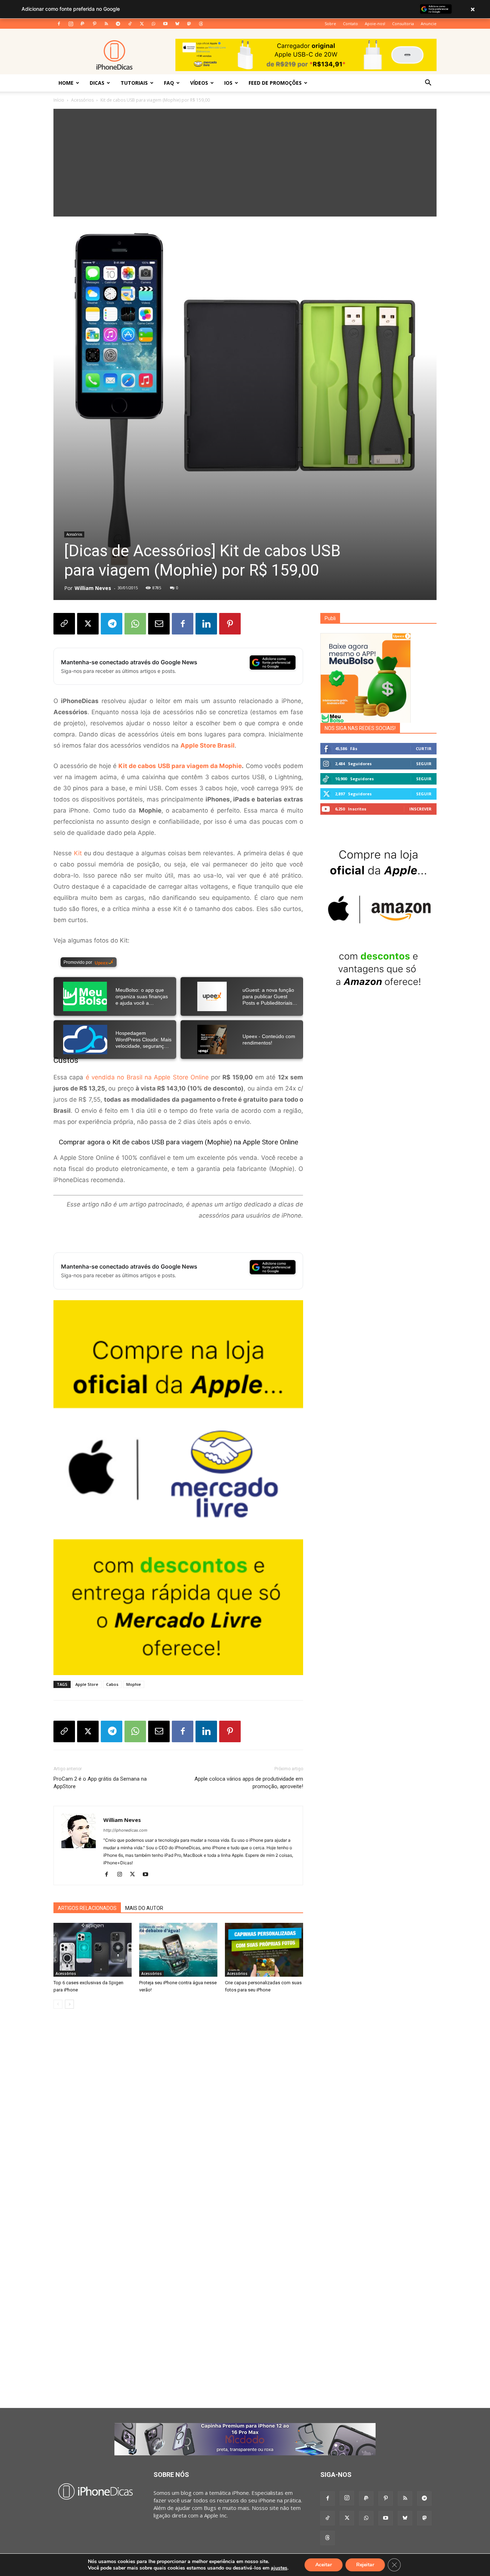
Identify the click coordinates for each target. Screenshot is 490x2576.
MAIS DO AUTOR (144, 1908)
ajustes (279, 2568)
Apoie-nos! (375, 24)
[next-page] (69, 2004)
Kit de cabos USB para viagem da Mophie (180, 766)
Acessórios (82, 100)
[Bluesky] (177, 24)
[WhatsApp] (154, 24)
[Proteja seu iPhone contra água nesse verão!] (178, 1950)
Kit (78, 853)
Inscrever (420, 809)
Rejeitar (365, 2565)
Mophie (134, 1684)
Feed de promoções (275, 83)
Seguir (424, 764)
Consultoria (403, 24)
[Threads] (201, 24)
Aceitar (324, 2565)
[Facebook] (59, 24)
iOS (228, 83)
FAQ (169, 83)
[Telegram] (118, 24)
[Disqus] (178, 2123)
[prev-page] (58, 2004)
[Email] (159, 624)
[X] (142, 24)
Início (59, 100)
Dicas (97, 83)
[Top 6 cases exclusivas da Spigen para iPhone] (93, 1950)
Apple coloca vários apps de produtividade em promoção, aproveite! (249, 1783)
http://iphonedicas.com (125, 1830)
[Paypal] (83, 24)
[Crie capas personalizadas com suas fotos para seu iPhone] (264, 1950)
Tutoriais (134, 83)
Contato (350, 24)
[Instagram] (71, 24)
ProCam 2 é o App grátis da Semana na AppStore (100, 1783)
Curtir (424, 748)
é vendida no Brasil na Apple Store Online (147, 1077)
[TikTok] (130, 24)
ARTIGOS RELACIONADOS (87, 1908)
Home (66, 83)
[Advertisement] (245, 163)
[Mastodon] (189, 24)
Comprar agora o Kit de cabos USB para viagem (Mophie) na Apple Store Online (178, 1142)
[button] (428, 83)
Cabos (112, 1684)
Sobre (330, 24)
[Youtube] (165, 24)
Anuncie (429, 24)
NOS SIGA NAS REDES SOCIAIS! (360, 728)
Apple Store (87, 1684)
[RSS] (106, 24)
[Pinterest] (94, 24)
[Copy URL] (64, 624)
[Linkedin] (206, 624)
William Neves (93, 588)
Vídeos (199, 83)
